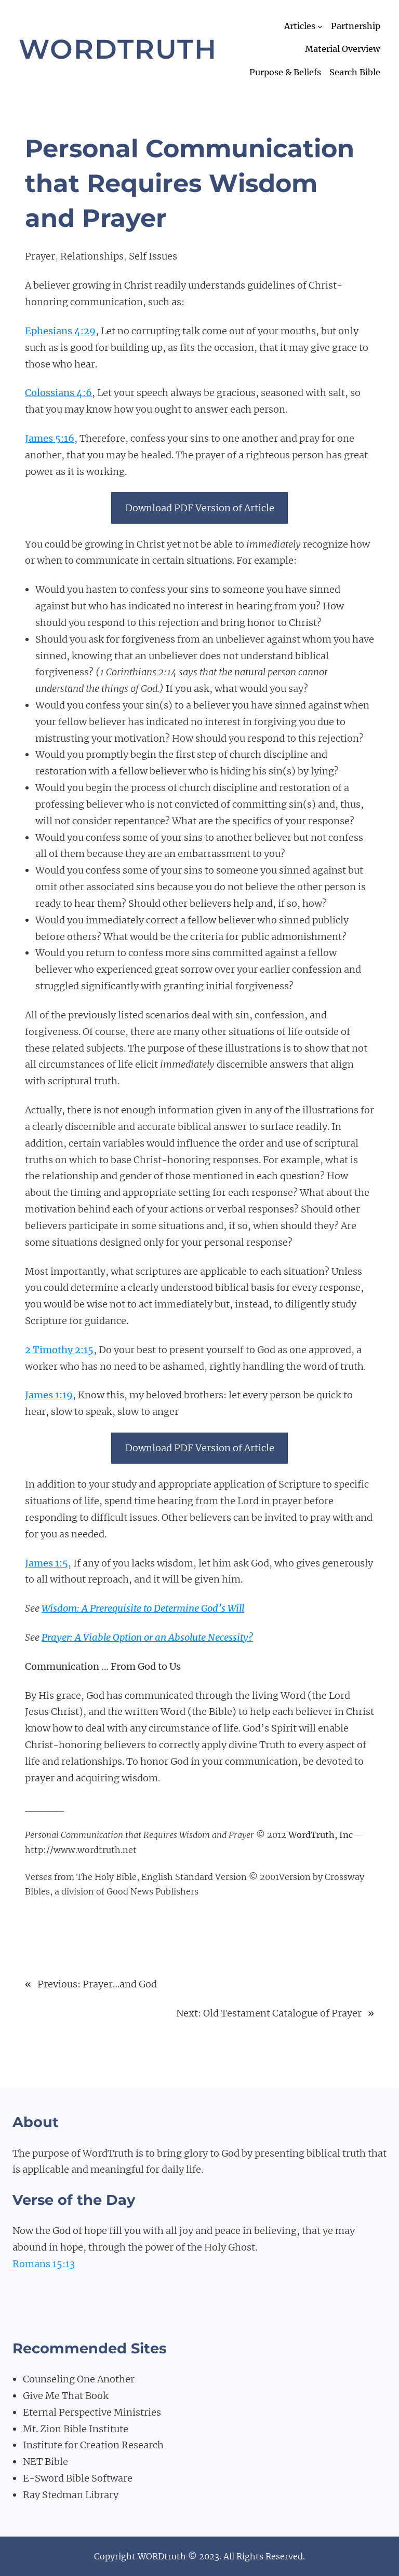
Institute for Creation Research (93, 2445)
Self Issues (153, 256)
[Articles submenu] (320, 26)
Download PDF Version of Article (200, 508)
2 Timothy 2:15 (59, 1350)
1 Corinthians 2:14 (138, 672)
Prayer (40, 256)
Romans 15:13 (44, 2264)
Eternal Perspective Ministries (92, 2412)
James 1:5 (46, 1563)
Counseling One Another (79, 2379)
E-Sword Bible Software (78, 2478)
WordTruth (118, 49)
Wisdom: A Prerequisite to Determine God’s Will (143, 1608)
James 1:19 (49, 1395)
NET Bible (45, 2462)
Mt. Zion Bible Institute (76, 2429)
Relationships (92, 256)
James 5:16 (50, 438)
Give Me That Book (66, 2396)
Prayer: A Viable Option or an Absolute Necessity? (147, 1637)
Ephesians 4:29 (60, 331)
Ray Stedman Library (71, 2495)
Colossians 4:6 (58, 393)
